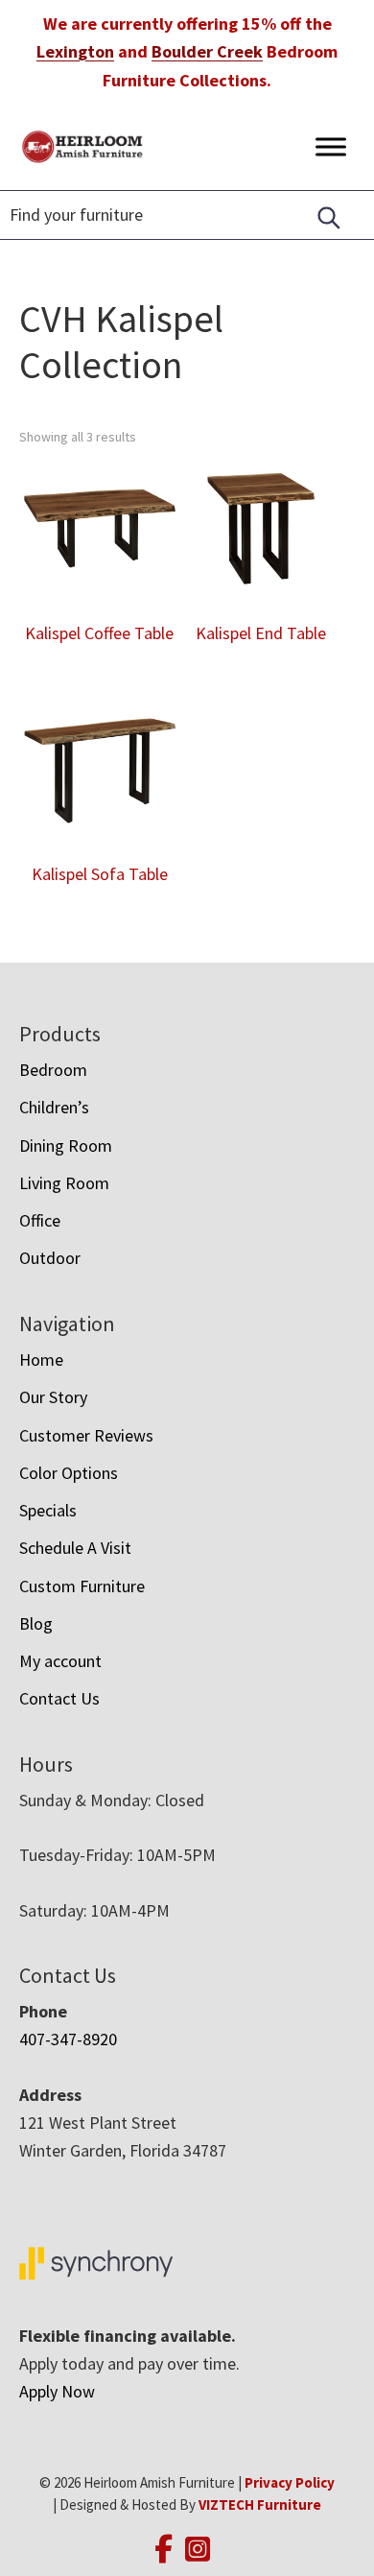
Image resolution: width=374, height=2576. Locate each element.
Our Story (53, 1397)
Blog (36, 1623)
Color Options (69, 1473)
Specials (48, 1510)
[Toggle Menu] (331, 146)
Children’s (54, 1107)
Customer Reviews (86, 1435)
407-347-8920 (68, 2039)
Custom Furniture (82, 1586)
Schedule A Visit (75, 1548)
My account (60, 1661)
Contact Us (59, 1698)
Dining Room (66, 1145)
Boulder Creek (207, 51)
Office (40, 1220)
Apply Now (57, 2391)
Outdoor (50, 1258)
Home (41, 1360)
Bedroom (53, 1070)
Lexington (75, 51)
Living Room (64, 1183)
